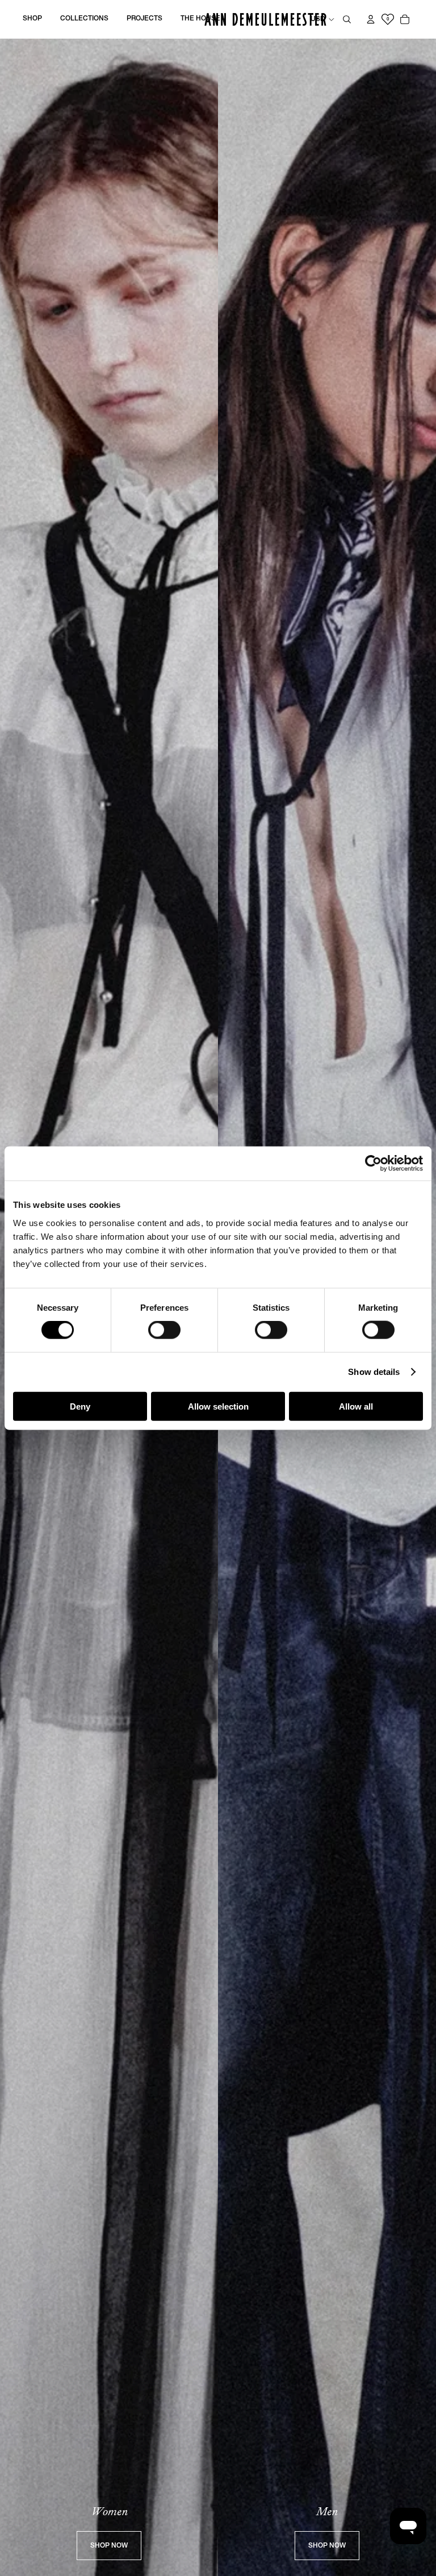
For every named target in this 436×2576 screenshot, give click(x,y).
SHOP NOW (109, 2546)
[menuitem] (32, 19)
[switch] (164, 1330)
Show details (374, 1372)
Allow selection (218, 1406)
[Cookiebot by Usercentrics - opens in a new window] (373, 1164)
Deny (80, 1406)
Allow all (356, 1406)
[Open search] (347, 19)
